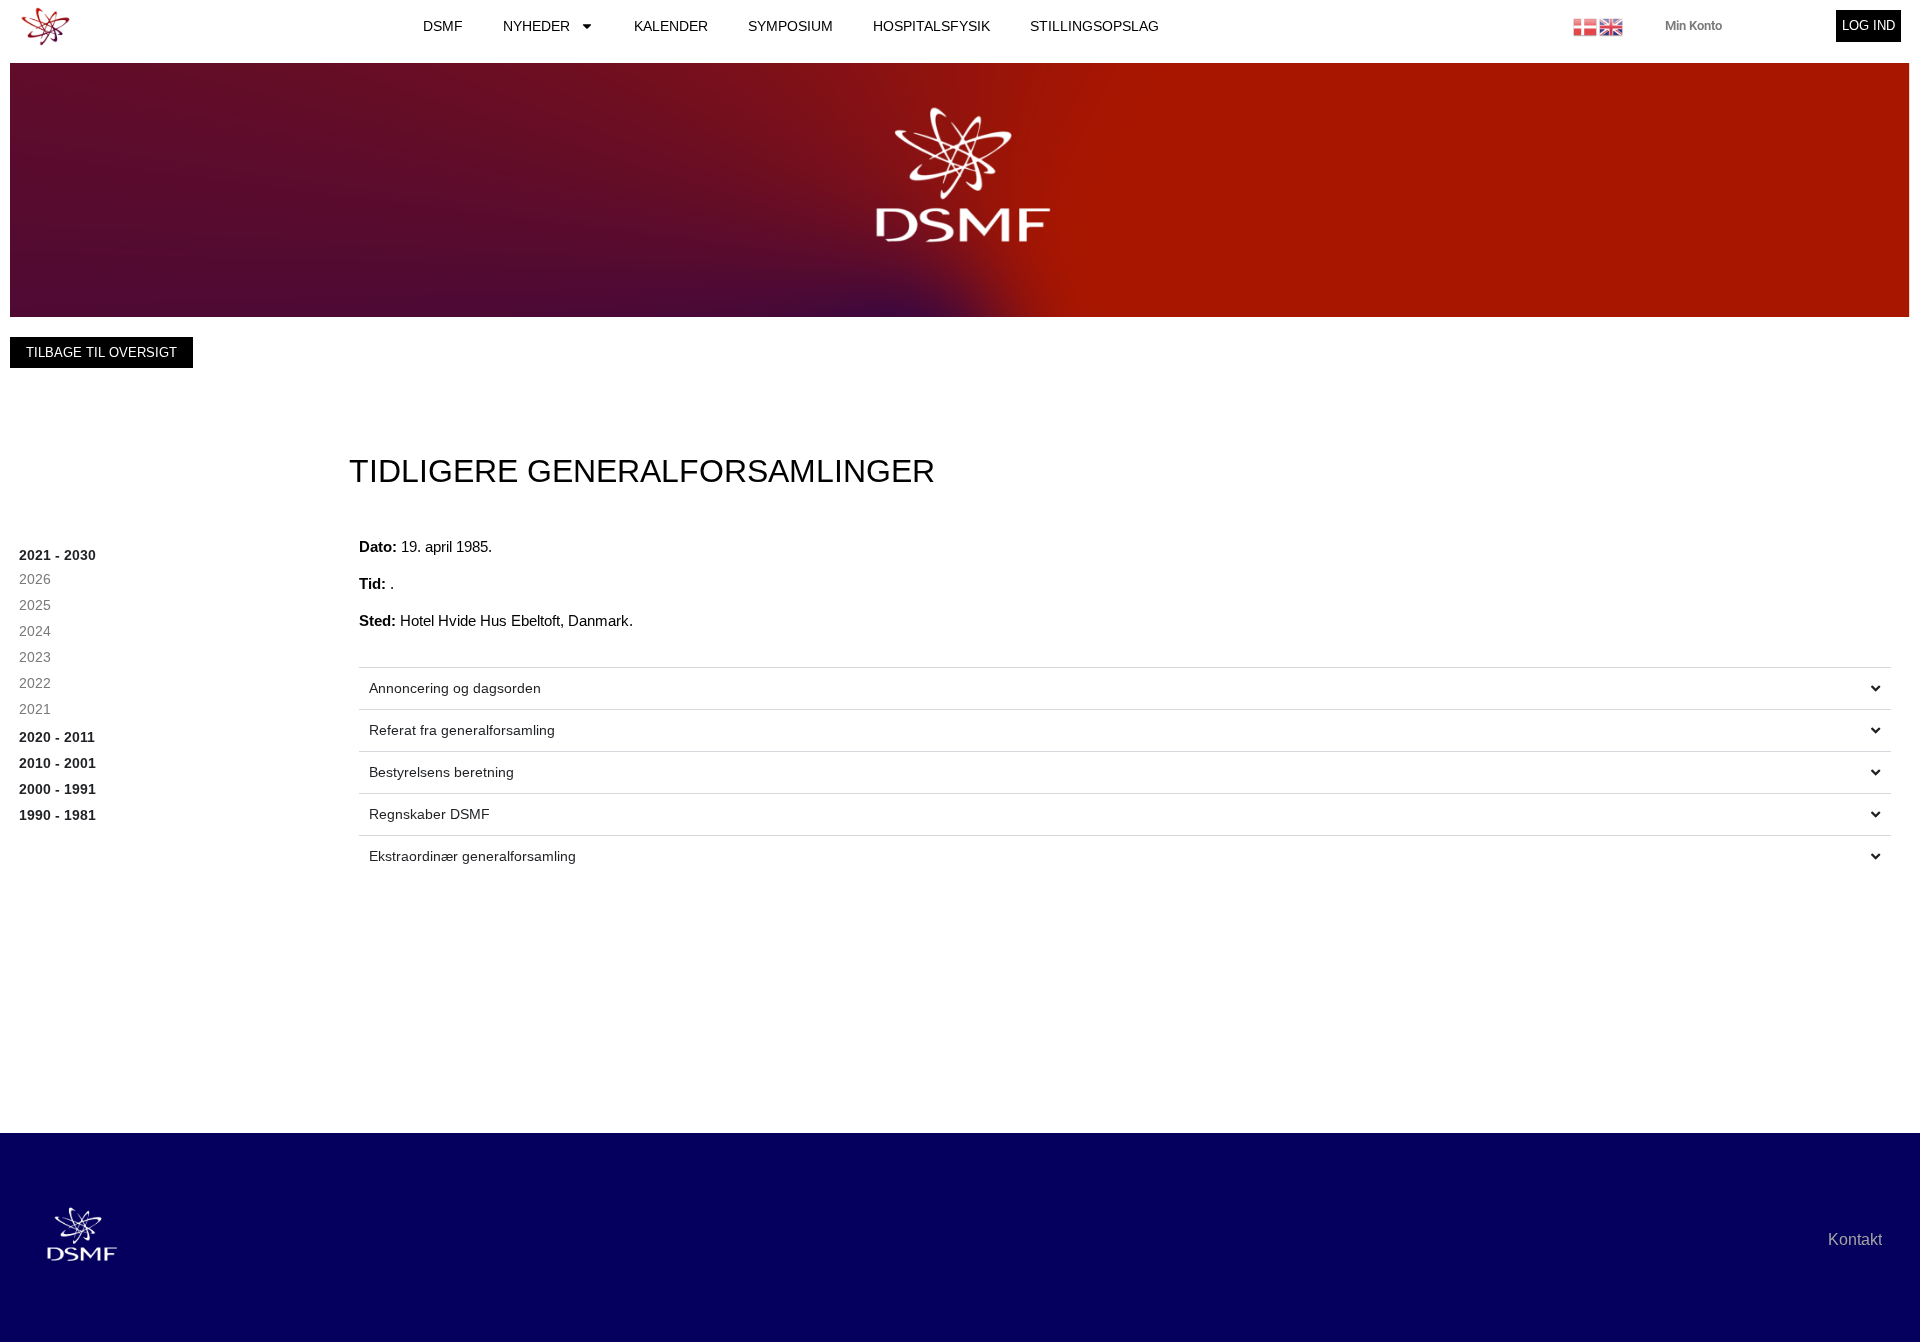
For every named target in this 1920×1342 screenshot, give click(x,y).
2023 (35, 657)
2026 (35, 579)
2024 (35, 631)
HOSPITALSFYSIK (931, 26)
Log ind (1868, 25)
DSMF (443, 26)
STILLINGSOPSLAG (1094, 26)
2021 (35, 709)
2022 (35, 683)
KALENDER (671, 26)
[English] (1612, 26)
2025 (35, 605)
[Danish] (1586, 26)
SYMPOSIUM (790, 26)
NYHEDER (536, 26)
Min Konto (1693, 25)
